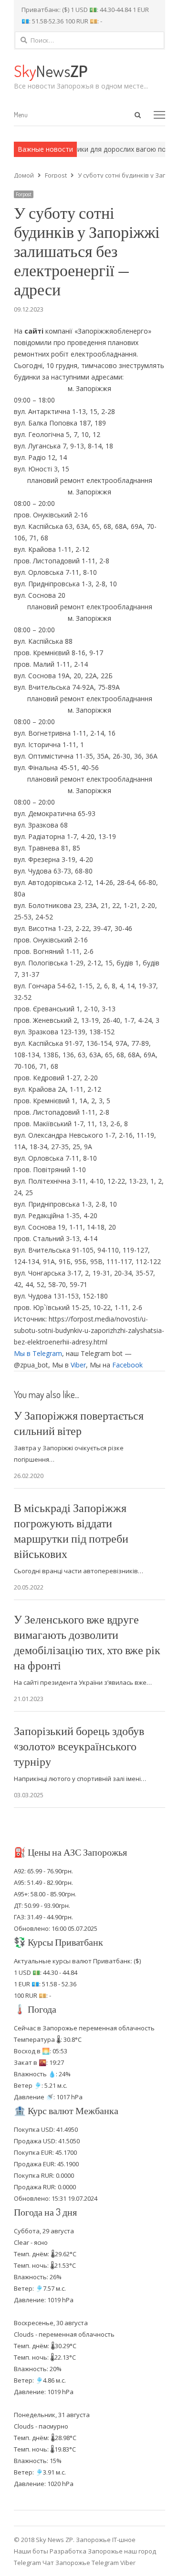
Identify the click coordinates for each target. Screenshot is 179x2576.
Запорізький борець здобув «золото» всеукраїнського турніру (79, 1746)
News (51, 71)
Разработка (69, 2551)
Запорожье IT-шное (106, 2540)
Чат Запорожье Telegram (81, 2563)
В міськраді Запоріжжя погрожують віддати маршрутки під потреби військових (71, 1530)
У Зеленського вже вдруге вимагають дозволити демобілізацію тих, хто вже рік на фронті (87, 1642)
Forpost (24, 194)
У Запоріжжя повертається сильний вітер (79, 1423)
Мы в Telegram (38, 1353)
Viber (78, 1365)
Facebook (127, 1365)
